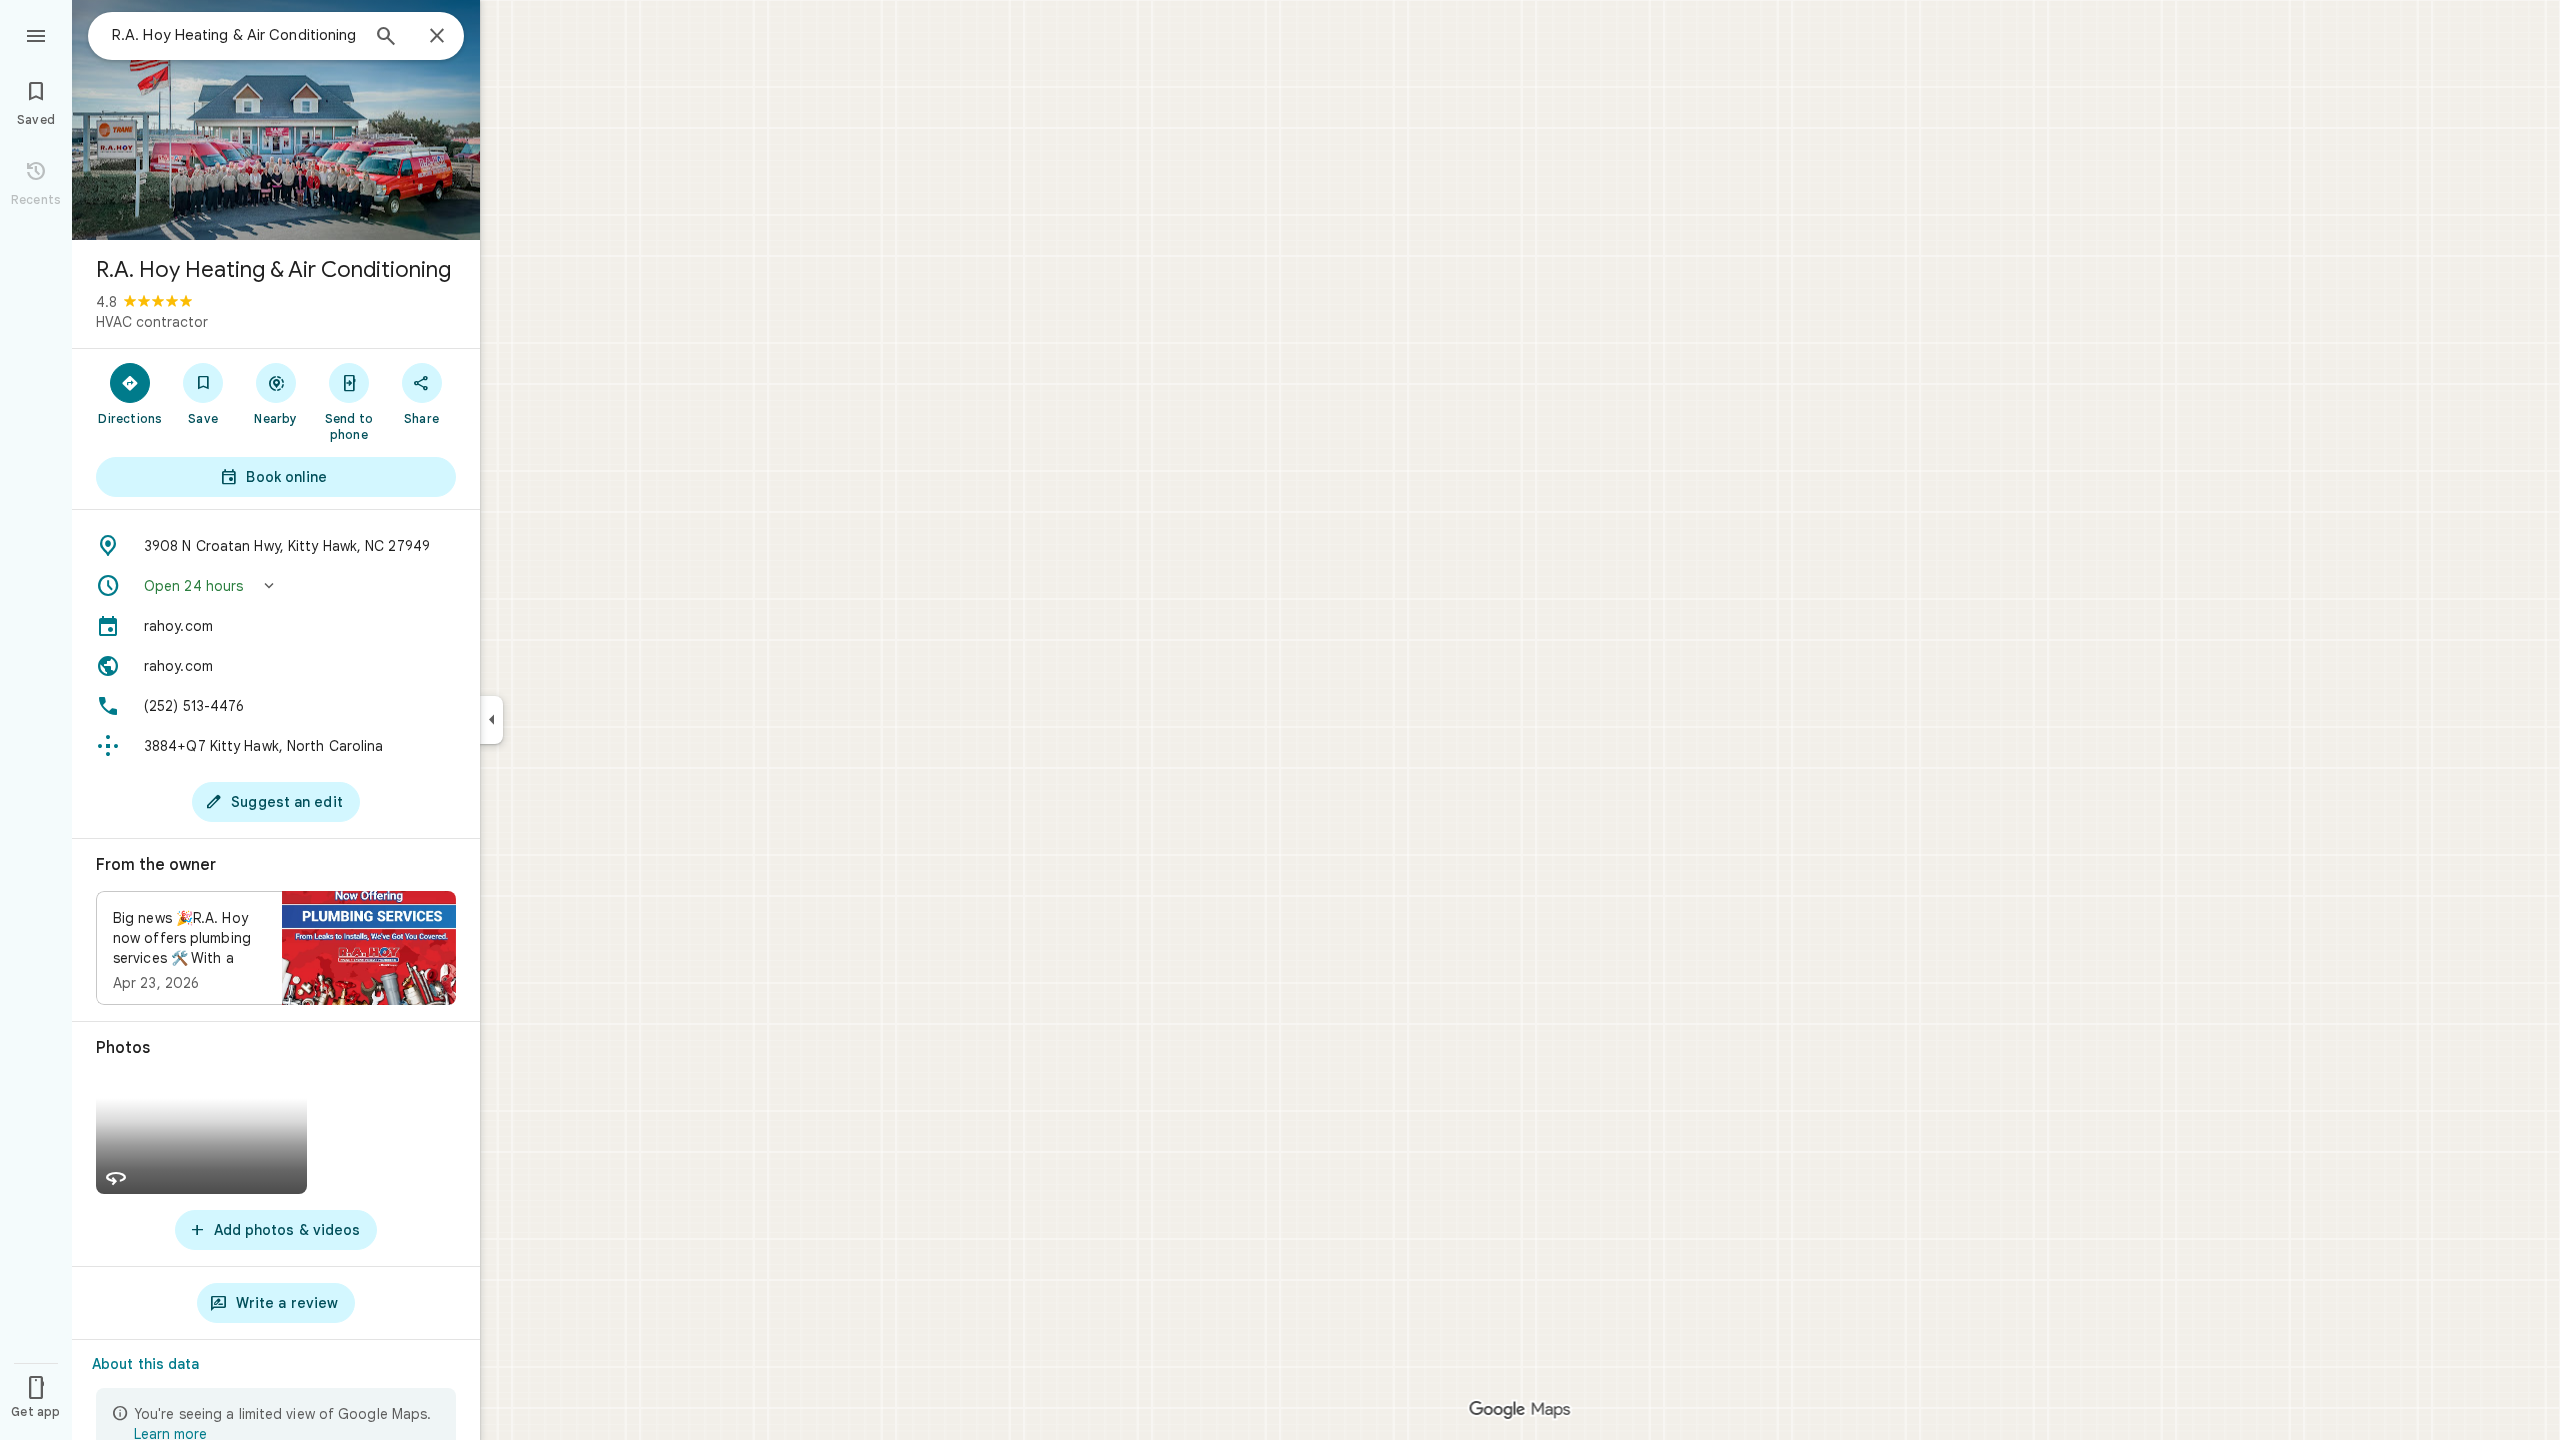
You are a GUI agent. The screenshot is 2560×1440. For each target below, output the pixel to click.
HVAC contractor (152, 322)
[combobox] (235, 35)
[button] (276, 586)
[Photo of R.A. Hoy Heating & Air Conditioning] (276, 120)
